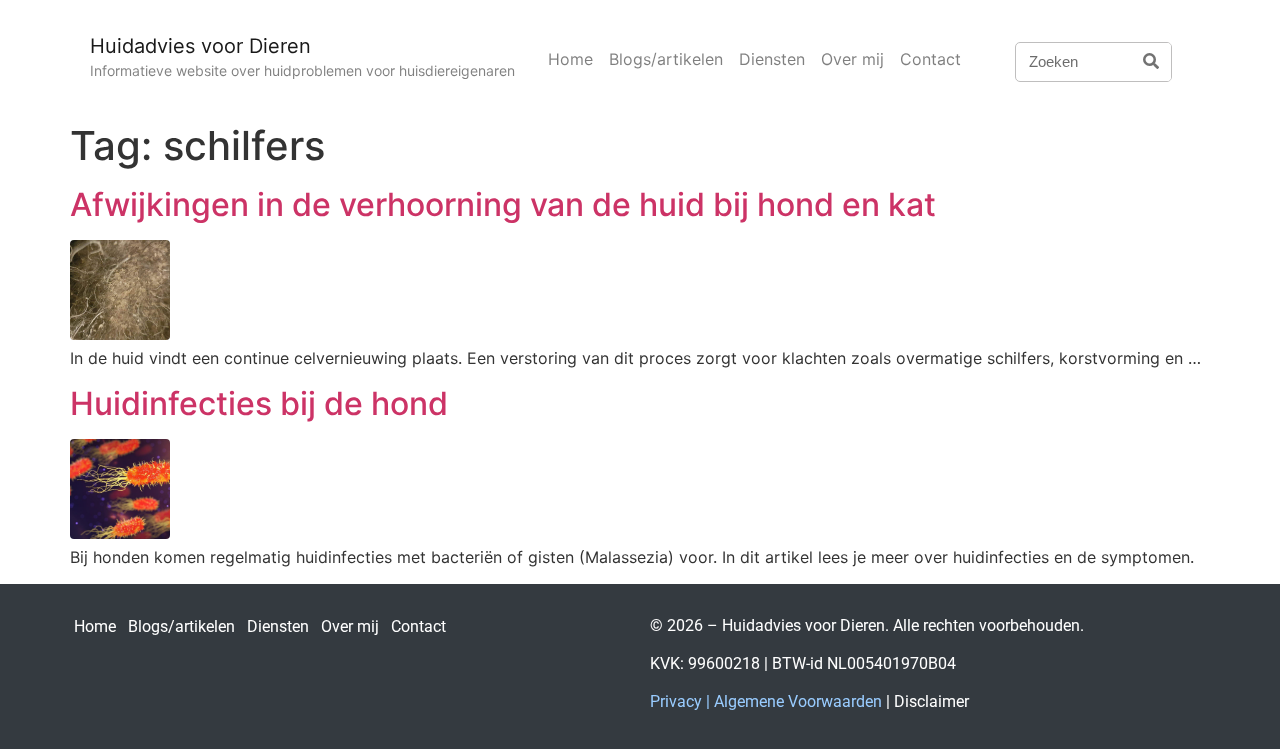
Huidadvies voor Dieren (200, 46)
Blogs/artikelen (666, 59)
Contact (930, 59)
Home (570, 59)
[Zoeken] (1151, 62)
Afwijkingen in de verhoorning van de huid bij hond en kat (503, 204)
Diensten (772, 59)
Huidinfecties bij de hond (259, 403)
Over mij (852, 59)
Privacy (676, 701)
